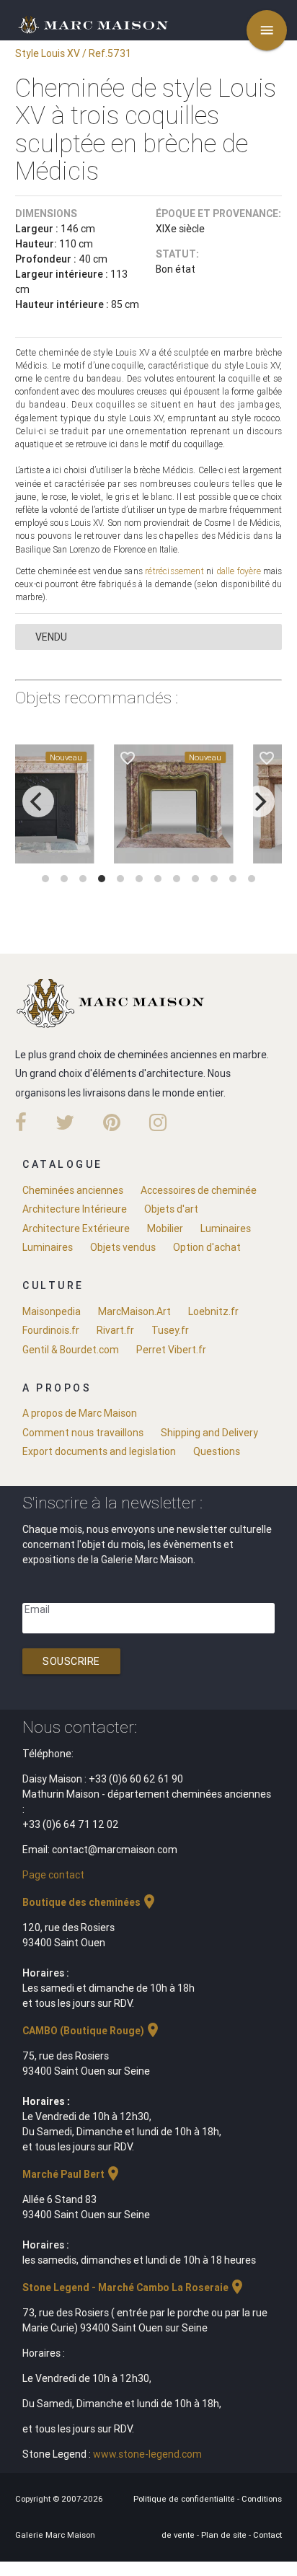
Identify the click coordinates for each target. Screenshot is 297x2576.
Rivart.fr (115, 1330)
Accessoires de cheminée (199, 1190)
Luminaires (226, 1228)
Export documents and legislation (99, 1451)
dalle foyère (239, 571)
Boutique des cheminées (90, 1902)
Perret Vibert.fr (171, 1350)
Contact (267, 2535)
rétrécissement (174, 571)
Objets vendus (123, 1247)
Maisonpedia (52, 1311)
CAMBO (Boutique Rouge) (92, 2031)
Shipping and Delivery (209, 1433)
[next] (259, 801)
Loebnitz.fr (213, 1311)
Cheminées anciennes (73, 1190)
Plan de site (225, 2535)
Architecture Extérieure (76, 1228)
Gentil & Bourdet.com (71, 1350)
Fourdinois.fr (51, 1330)
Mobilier (165, 1228)
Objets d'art (171, 1209)
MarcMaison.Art (134, 1311)
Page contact (53, 1875)
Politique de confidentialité (185, 2499)
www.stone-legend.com (147, 2454)
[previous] (38, 801)
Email (37, 1609)
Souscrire (71, 1661)
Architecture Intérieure (75, 1209)
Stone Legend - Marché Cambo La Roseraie (134, 2287)
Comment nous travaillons (83, 1433)
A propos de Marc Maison (80, 1413)
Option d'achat (207, 1247)
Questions (217, 1451)
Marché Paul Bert (72, 2174)
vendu (51, 637)
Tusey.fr (170, 1330)
